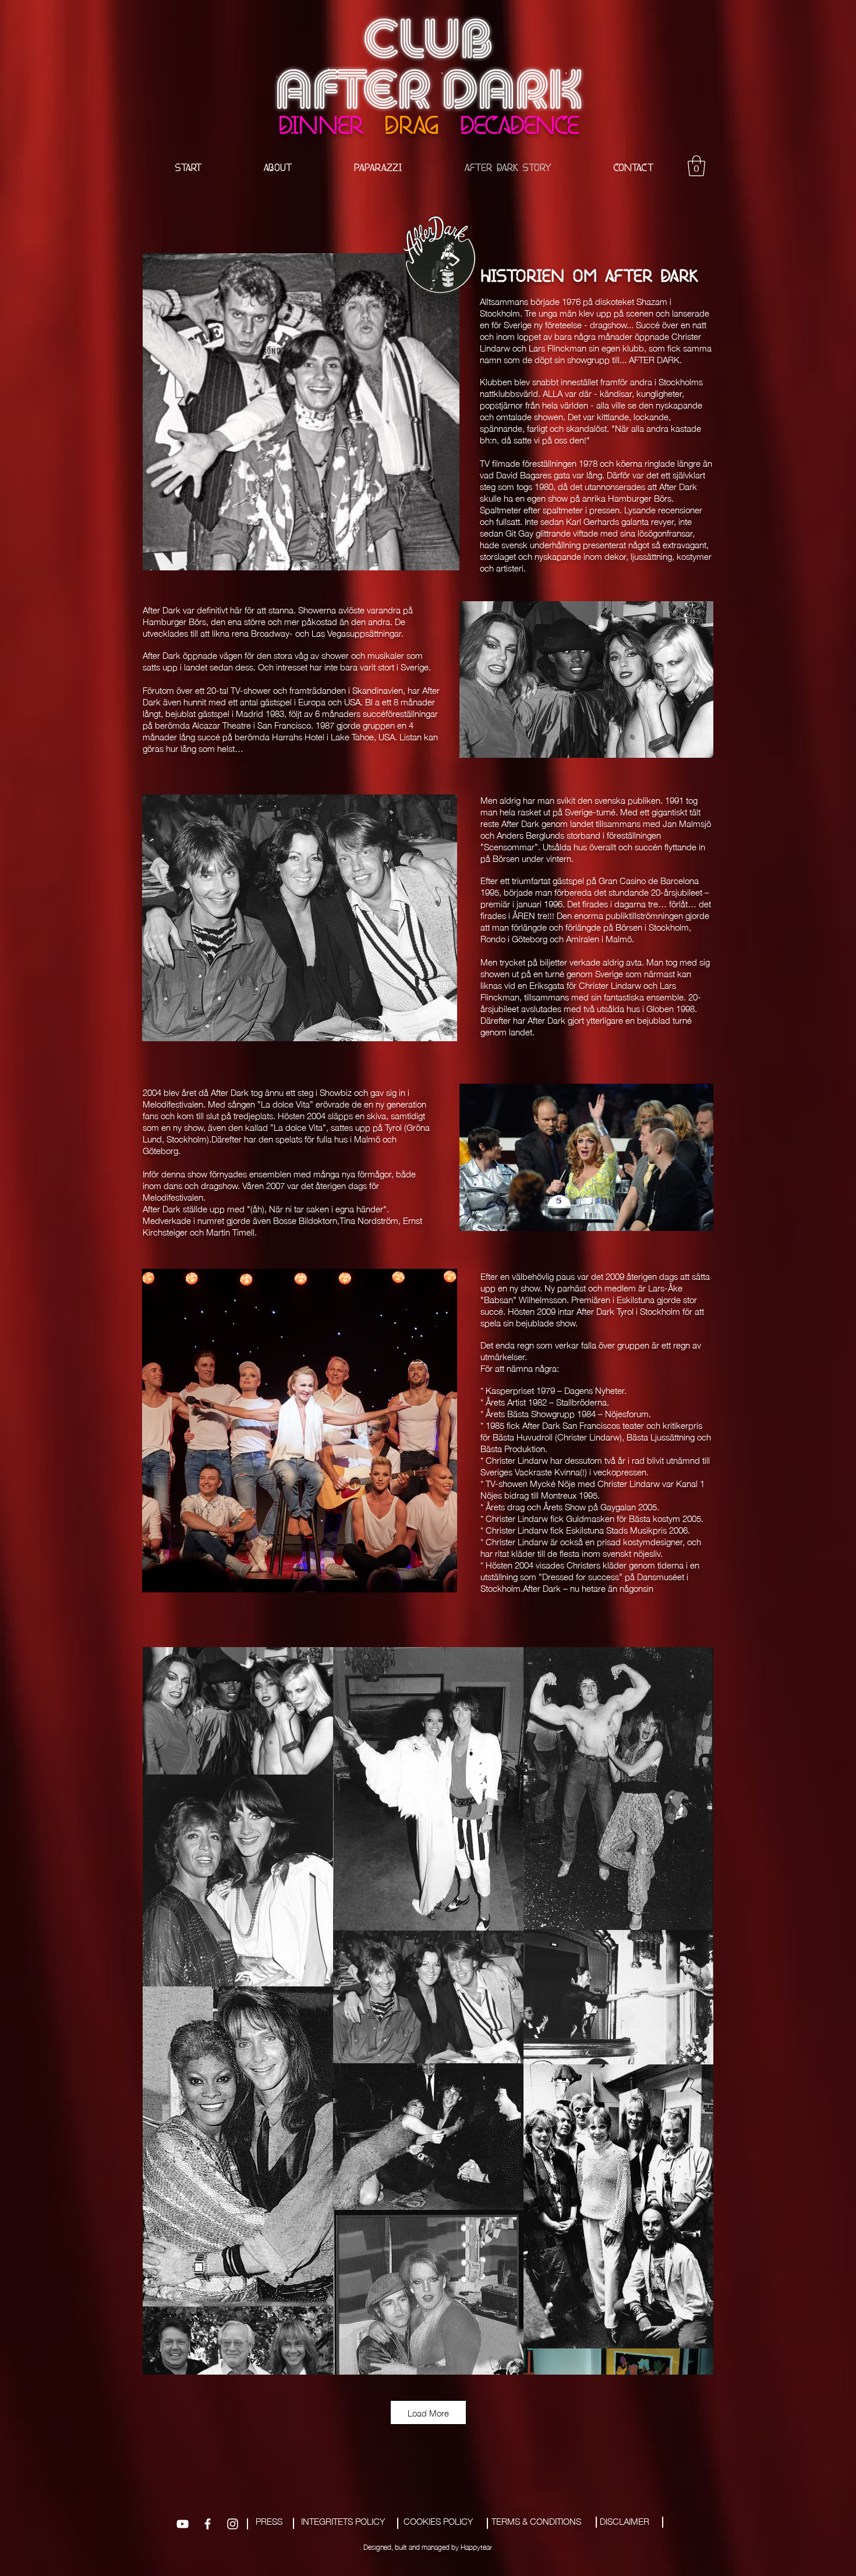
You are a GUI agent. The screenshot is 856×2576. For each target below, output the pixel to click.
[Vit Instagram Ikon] (233, 2524)
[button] (696, 166)
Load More (428, 2412)
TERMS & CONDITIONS (536, 2521)
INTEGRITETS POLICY (343, 2521)
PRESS (269, 2521)
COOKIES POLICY (438, 2521)
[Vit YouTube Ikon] (183, 2524)
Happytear (476, 2547)
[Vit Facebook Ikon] (208, 2524)
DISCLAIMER (625, 2521)
